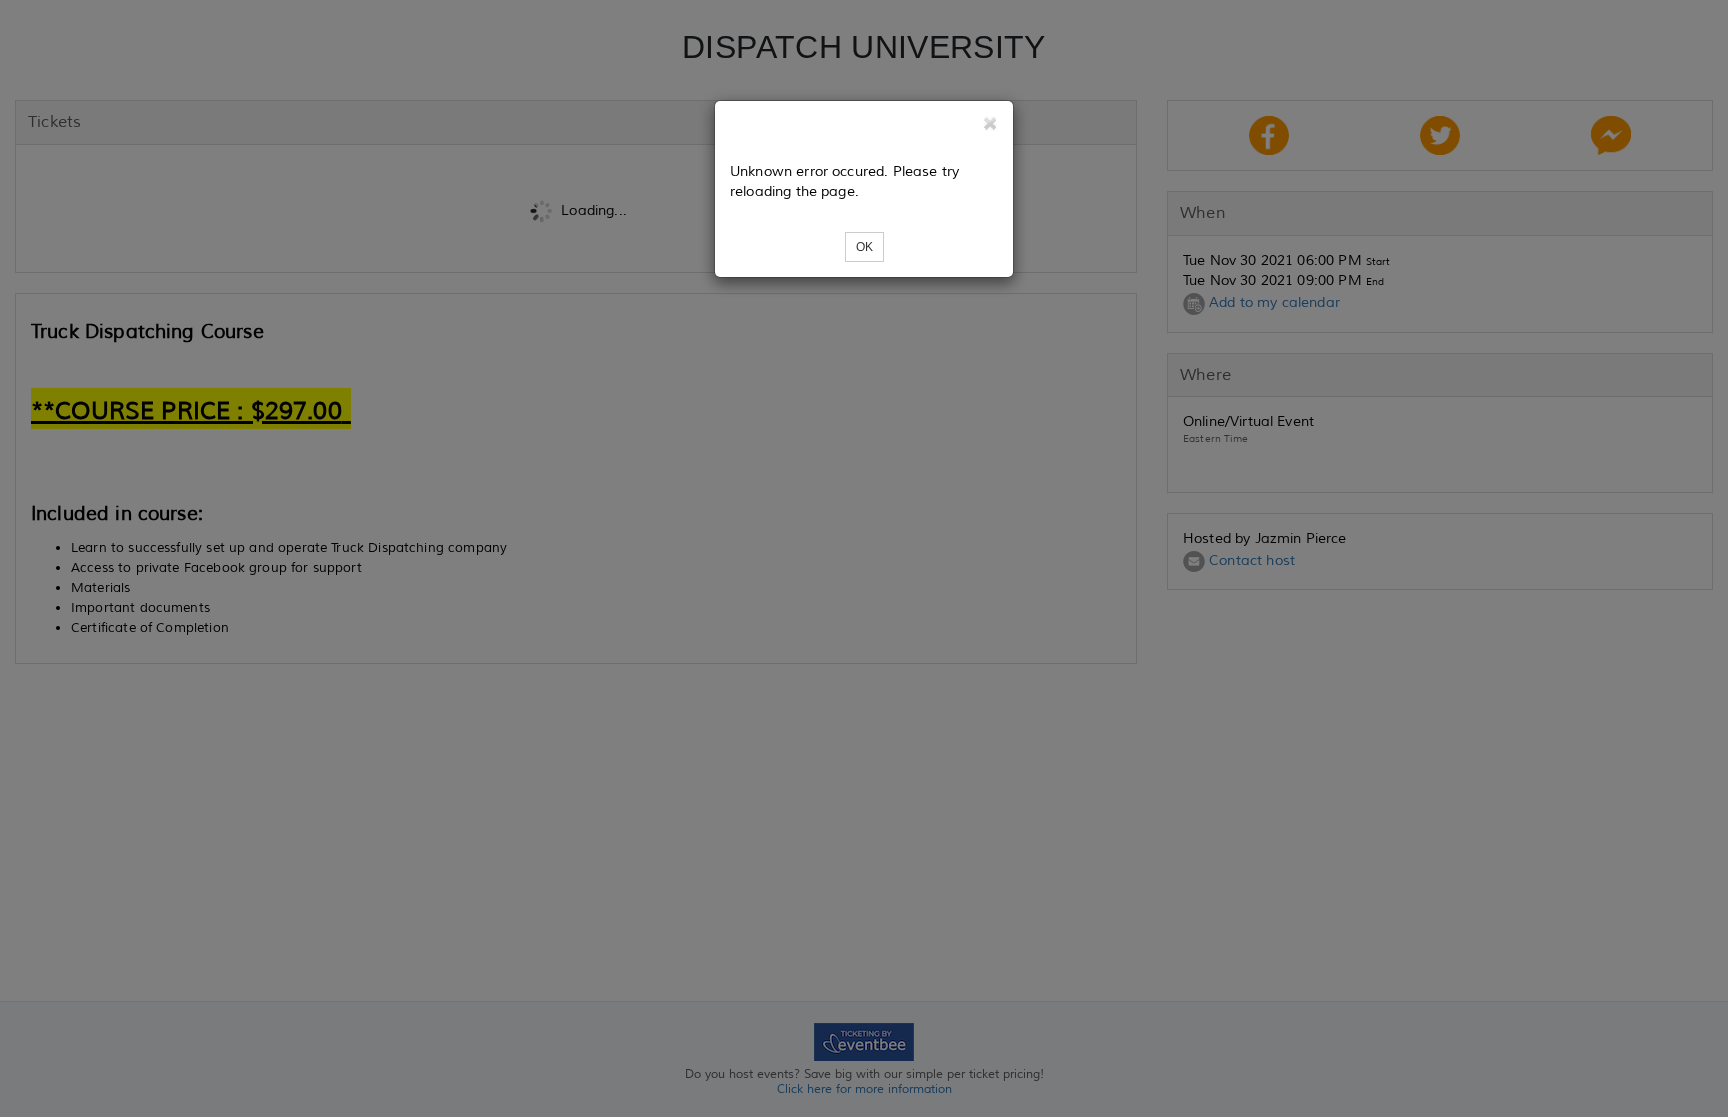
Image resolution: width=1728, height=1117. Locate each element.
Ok (864, 247)
